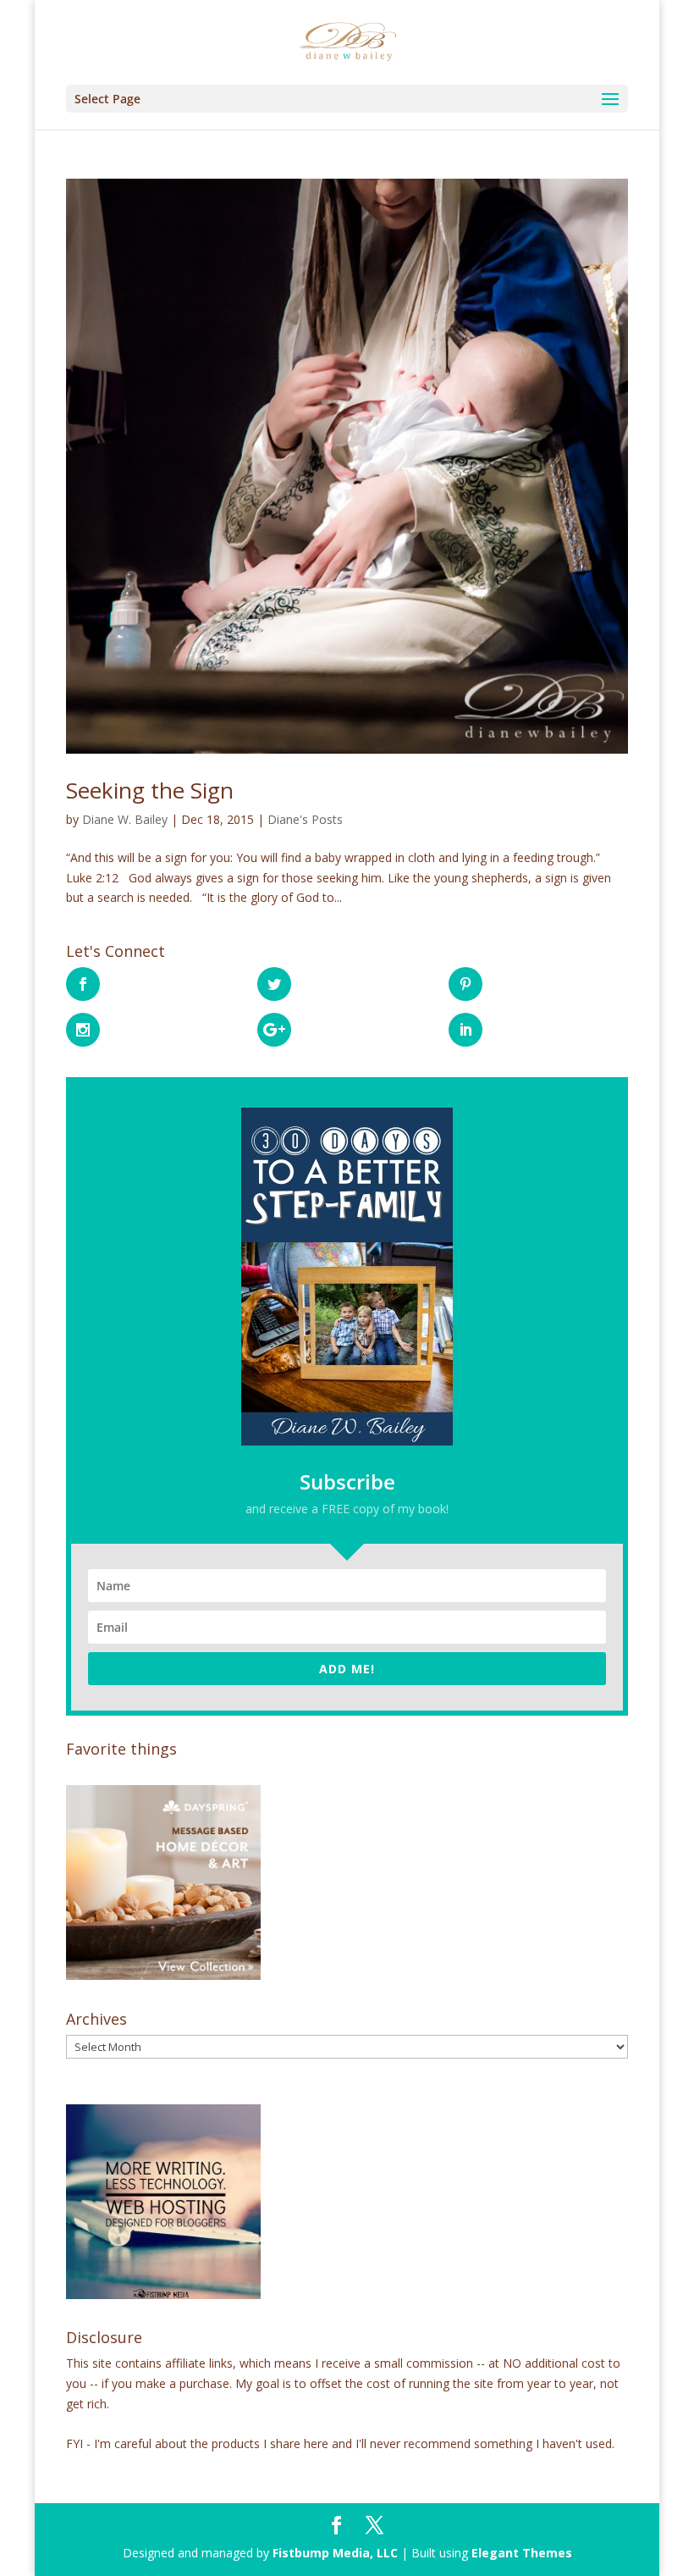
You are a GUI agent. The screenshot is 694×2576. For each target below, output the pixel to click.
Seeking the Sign (150, 790)
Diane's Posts (305, 819)
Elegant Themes (522, 2553)
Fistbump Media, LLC (335, 2553)
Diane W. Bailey (125, 819)
